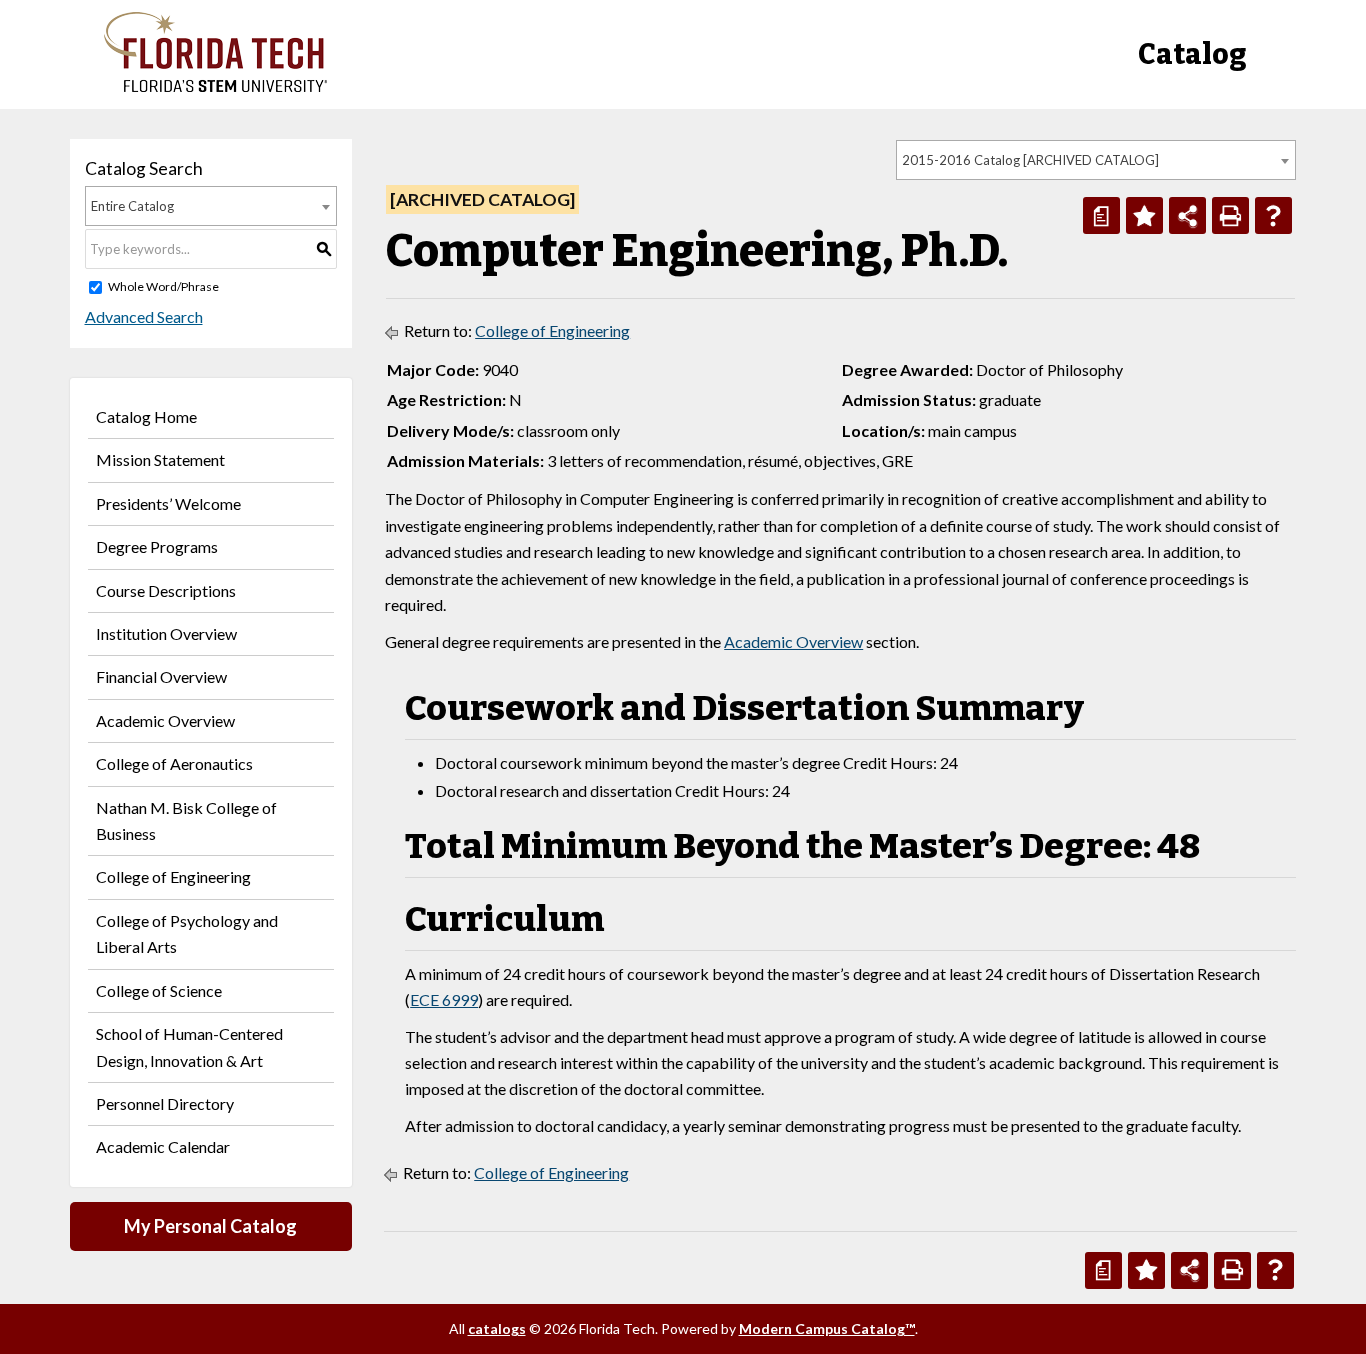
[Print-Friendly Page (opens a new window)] (1230, 215)
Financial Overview (161, 676)
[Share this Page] (1187, 215)
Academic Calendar (163, 1146)
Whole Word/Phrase (163, 286)
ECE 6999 (444, 999)
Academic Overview (165, 720)
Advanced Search (144, 316)
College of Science (159, 990)
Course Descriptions (166, 590)
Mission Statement (160, 459)
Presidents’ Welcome (168, 503)
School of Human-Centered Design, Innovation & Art (189, 1046)
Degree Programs (157, 546)
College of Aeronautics (174, 763)
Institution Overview (166, 633)
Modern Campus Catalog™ (827, 1328)
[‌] (215, 86)
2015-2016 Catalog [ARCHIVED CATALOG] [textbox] (1030, 160)
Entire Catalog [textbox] (132, 206)
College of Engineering (173, 876)
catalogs (497, 1328)
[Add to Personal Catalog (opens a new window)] (1144, 215)
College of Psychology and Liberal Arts (187, 933)
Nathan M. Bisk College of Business (186, 820)
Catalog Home (146, 416)
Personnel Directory (165, 1103)
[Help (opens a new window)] (1273, 215)
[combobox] (1096, 160)
